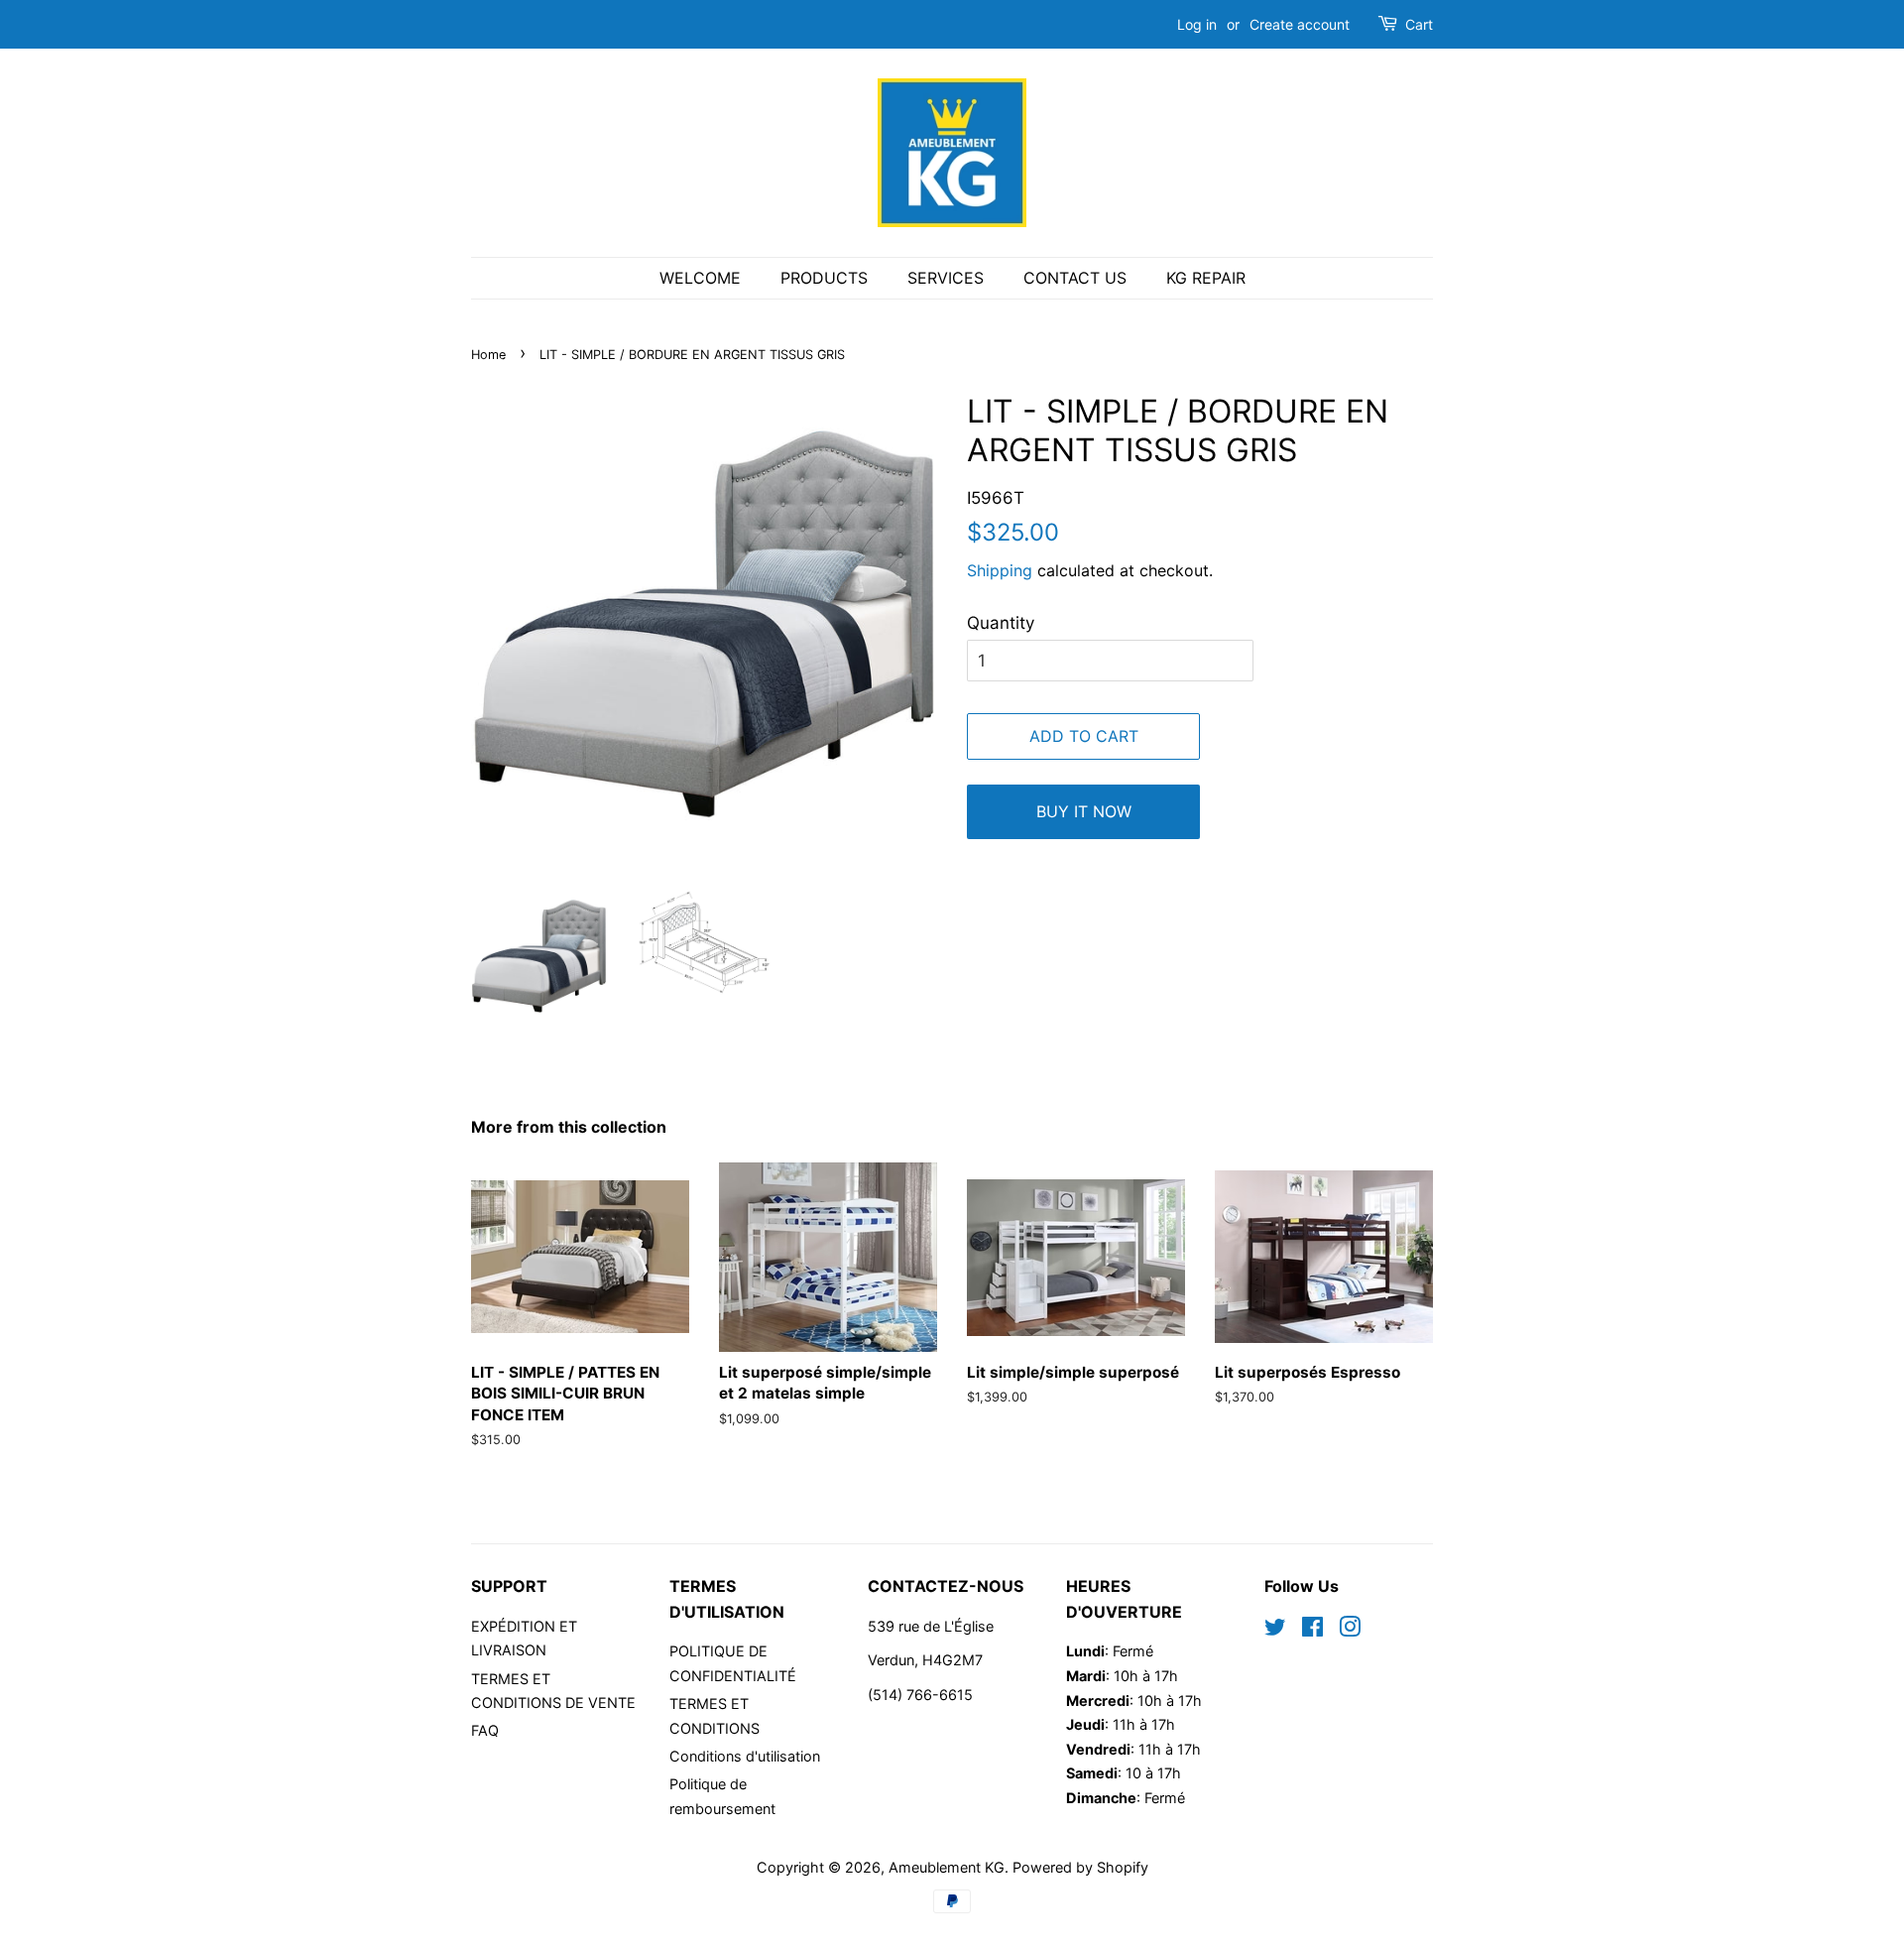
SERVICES (946, 278)
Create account (1300, 24)
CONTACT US (1075, 278)
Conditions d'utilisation (745, 1756)
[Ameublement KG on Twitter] (1275, 1630)
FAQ (485, 1730)
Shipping (1000, 570)
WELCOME (700, 278)
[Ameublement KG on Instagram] (1350, 1630)
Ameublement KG (947, 1867)
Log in (1197, 24)
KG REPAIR (1206, 278)
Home (488, 355)
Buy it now (1084, 811)
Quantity (1001, 623)
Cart (1419, 24)
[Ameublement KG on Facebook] (1312, 1630)
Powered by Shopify (1080, 1867)
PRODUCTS (824, 278)
